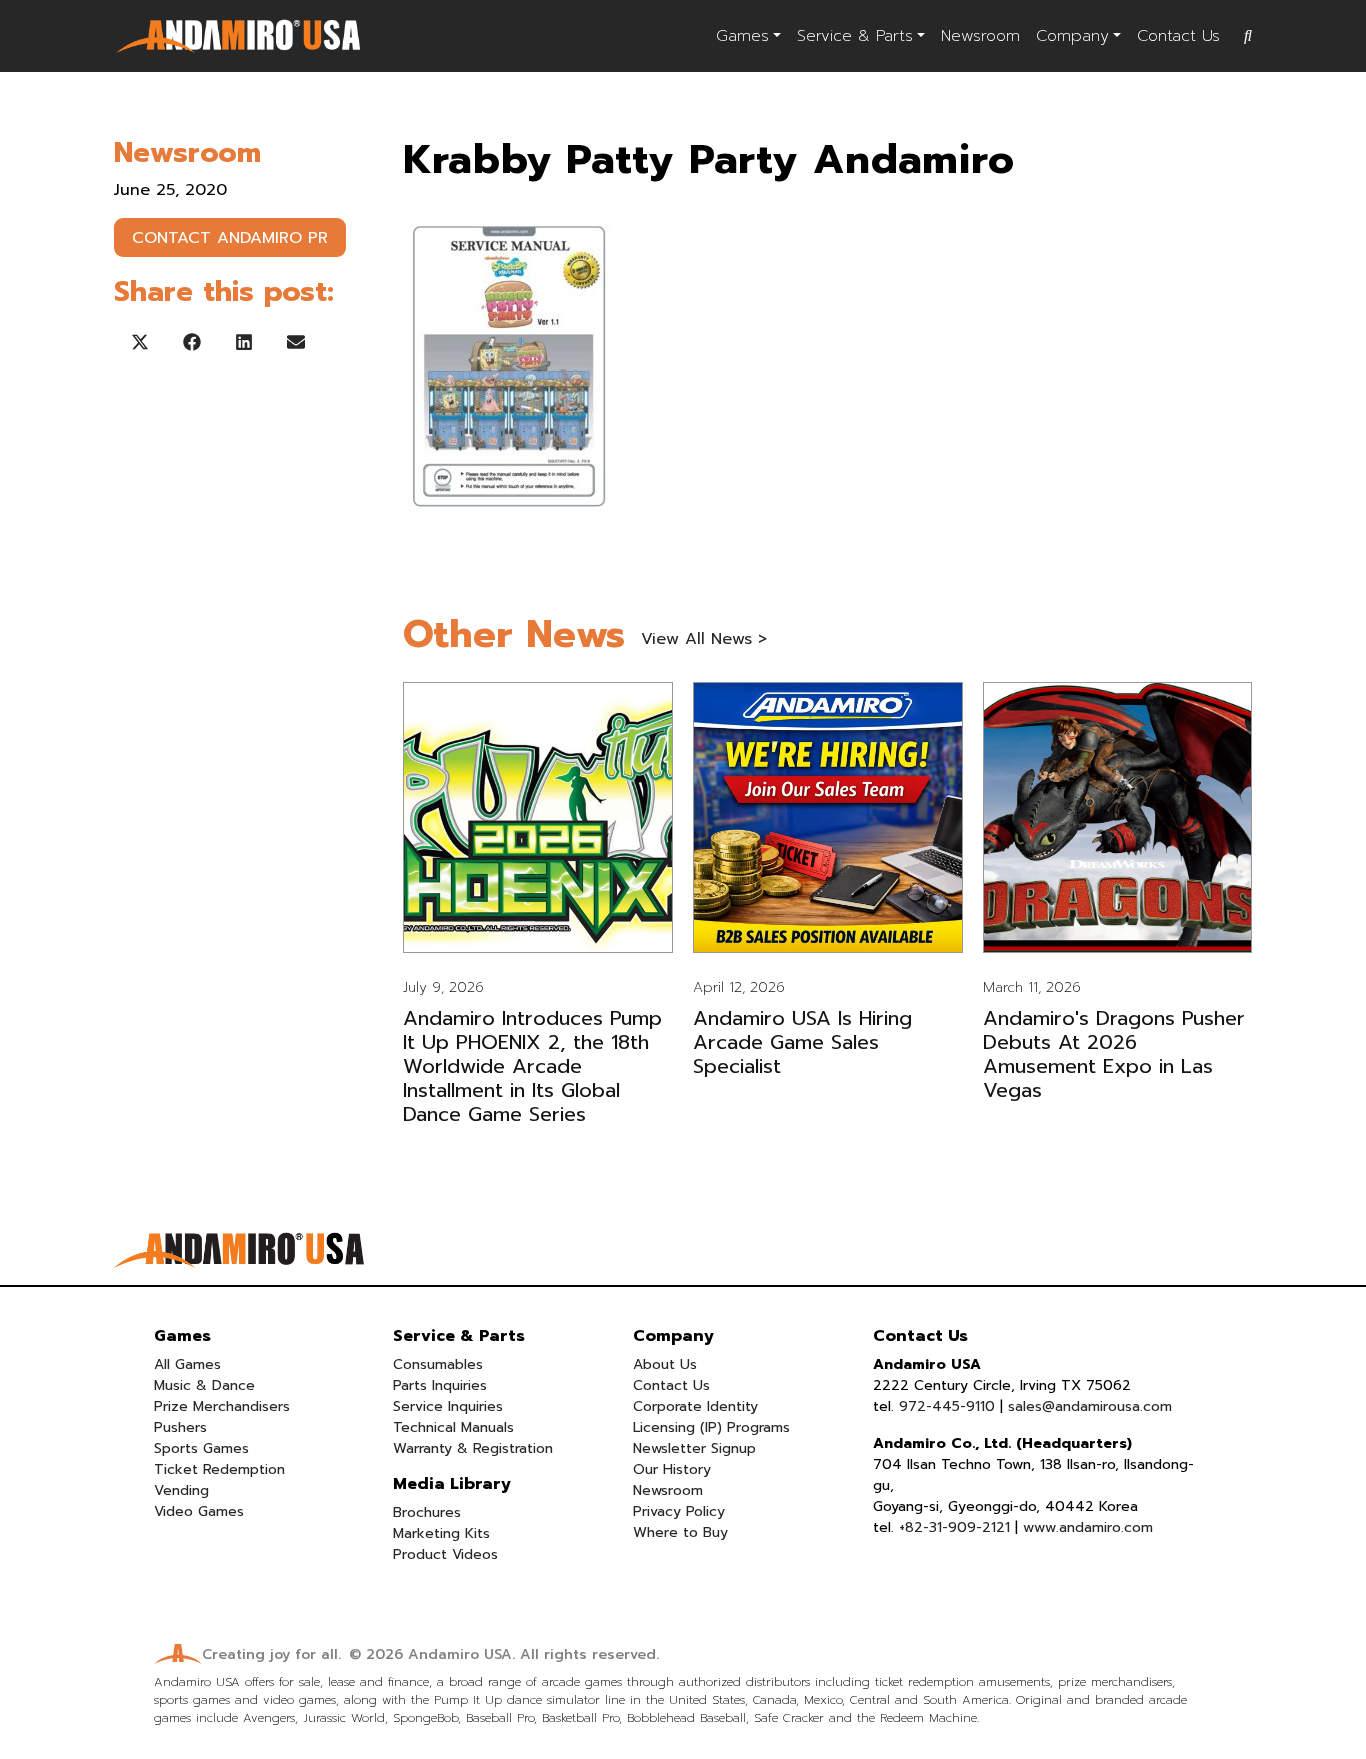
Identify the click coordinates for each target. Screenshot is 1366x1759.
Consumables (438, 1364)
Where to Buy (680, 1532)
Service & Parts (855, 36)
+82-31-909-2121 (954, 1527)
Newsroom (980, 36)
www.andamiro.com (1088, 1527)
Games (742, 36)
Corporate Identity (695, 1406)
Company (1072, 36)
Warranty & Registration (473, 1448)
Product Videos (445, 1554)
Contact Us (1178, 36)
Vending (181, 1490)
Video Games (199, 1511)
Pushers (180, 1427)
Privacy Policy (679, 1511)
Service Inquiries (448, 1406)
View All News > (704, 639)
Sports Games (201, 1448)
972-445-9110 (947, 1406)
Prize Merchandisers (222, 1406)
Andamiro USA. (461, 1654)
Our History (672, 1469)
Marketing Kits (441, 1533)
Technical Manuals (453, 1427)
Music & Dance (204, 1385)
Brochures (427, 1512)
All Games (187, 1364)
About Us (665, 1364)
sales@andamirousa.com (1090, 1406)
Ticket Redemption (219, 1469)
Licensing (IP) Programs (711, 1427)
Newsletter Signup (694, 1448)
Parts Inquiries (440, 1385)
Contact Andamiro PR (230, 238)
